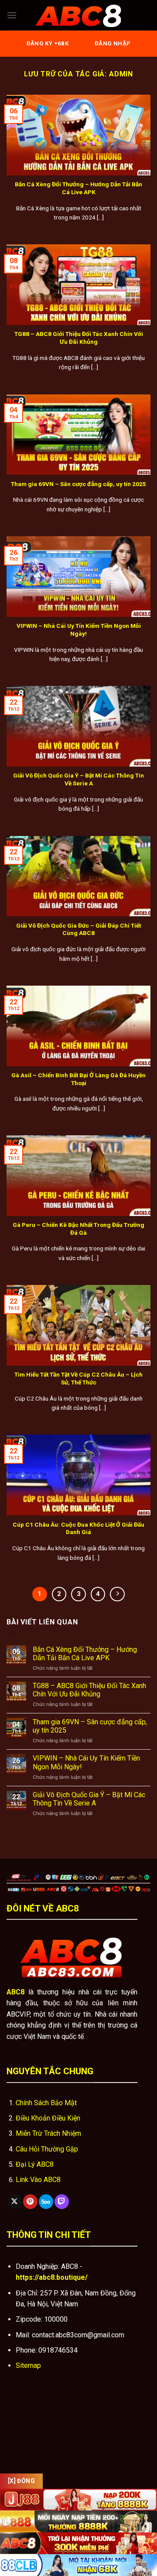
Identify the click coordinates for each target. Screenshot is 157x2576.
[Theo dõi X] (15, 2202)
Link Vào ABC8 (38, 2180)
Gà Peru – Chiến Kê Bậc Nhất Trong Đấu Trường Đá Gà (78, 1229)
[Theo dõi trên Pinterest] (30, 2202)
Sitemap (28, 2365)
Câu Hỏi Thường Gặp (47, 2149)
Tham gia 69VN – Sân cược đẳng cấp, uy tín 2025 (78, 484)
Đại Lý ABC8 (35, 2164)
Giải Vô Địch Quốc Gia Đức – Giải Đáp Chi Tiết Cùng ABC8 (78, 929)
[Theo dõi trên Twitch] (62, 2202)
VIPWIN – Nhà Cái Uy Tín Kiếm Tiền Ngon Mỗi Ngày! (79, 630)
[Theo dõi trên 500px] (46, 2202)
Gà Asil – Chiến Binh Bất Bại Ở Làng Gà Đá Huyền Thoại (78, 1079)
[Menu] (12, 15)
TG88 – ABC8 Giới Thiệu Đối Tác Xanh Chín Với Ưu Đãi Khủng (79, 338)
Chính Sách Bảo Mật (46, 2103)
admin (121, 74)
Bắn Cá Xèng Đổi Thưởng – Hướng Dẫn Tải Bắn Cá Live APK (78, 188)
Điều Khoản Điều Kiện (48, 2118)
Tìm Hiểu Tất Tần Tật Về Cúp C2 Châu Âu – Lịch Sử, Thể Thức (78, 1378)
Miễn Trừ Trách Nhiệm (48, 2133)
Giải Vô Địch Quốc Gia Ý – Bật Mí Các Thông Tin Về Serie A (78, 779)
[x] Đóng (21, 2481)
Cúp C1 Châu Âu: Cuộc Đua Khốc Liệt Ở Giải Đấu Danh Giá (78, 1528)
